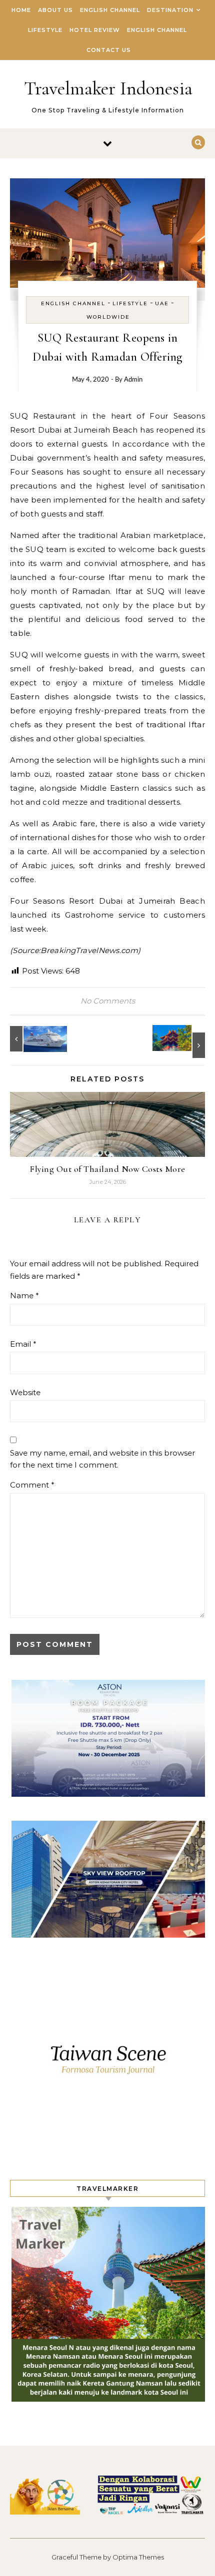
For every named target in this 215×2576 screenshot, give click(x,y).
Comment (32, 1485)
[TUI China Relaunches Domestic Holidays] (182, 1041)
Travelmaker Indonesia (108, 88)
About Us (55, 10)
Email (23, 1344)
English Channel (110, 10)
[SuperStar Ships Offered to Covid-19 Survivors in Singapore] (32, 1039)
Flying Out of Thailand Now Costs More (107, 1169)
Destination (170, 10)
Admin (133, 380)
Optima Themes (138, 2557)
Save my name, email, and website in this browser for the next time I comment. (102, 1459)
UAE (162, 303)
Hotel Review (95, 30)
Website (25, 1392)
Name (24, 1295)
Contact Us (109, 50)
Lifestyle (45, 30)
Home (21, 10)
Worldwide (108, 317)
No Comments (108, 1001)
